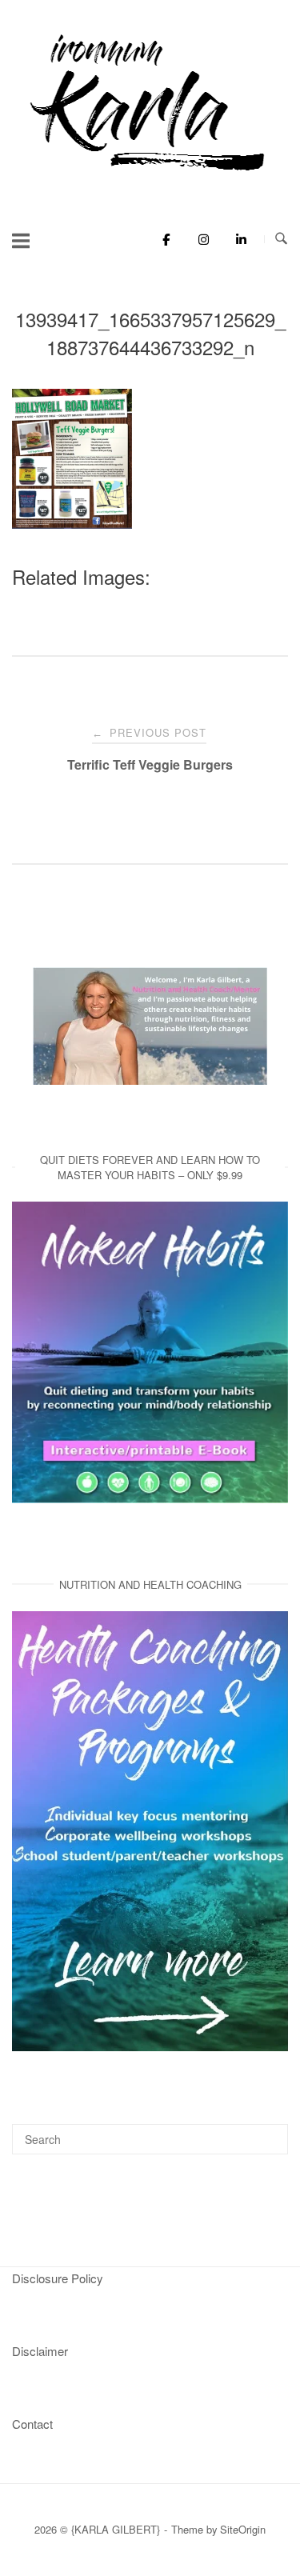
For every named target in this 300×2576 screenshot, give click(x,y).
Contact (32, 2424)
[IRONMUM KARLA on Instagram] (200, 239)
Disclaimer (40, 2351)
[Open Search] (281, 239)
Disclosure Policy (58, 2278)
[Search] (270, 2132)
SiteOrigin (243, 2529)
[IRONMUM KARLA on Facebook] (162, 239)
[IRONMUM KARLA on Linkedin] (236, 239)
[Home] (150, 172)
